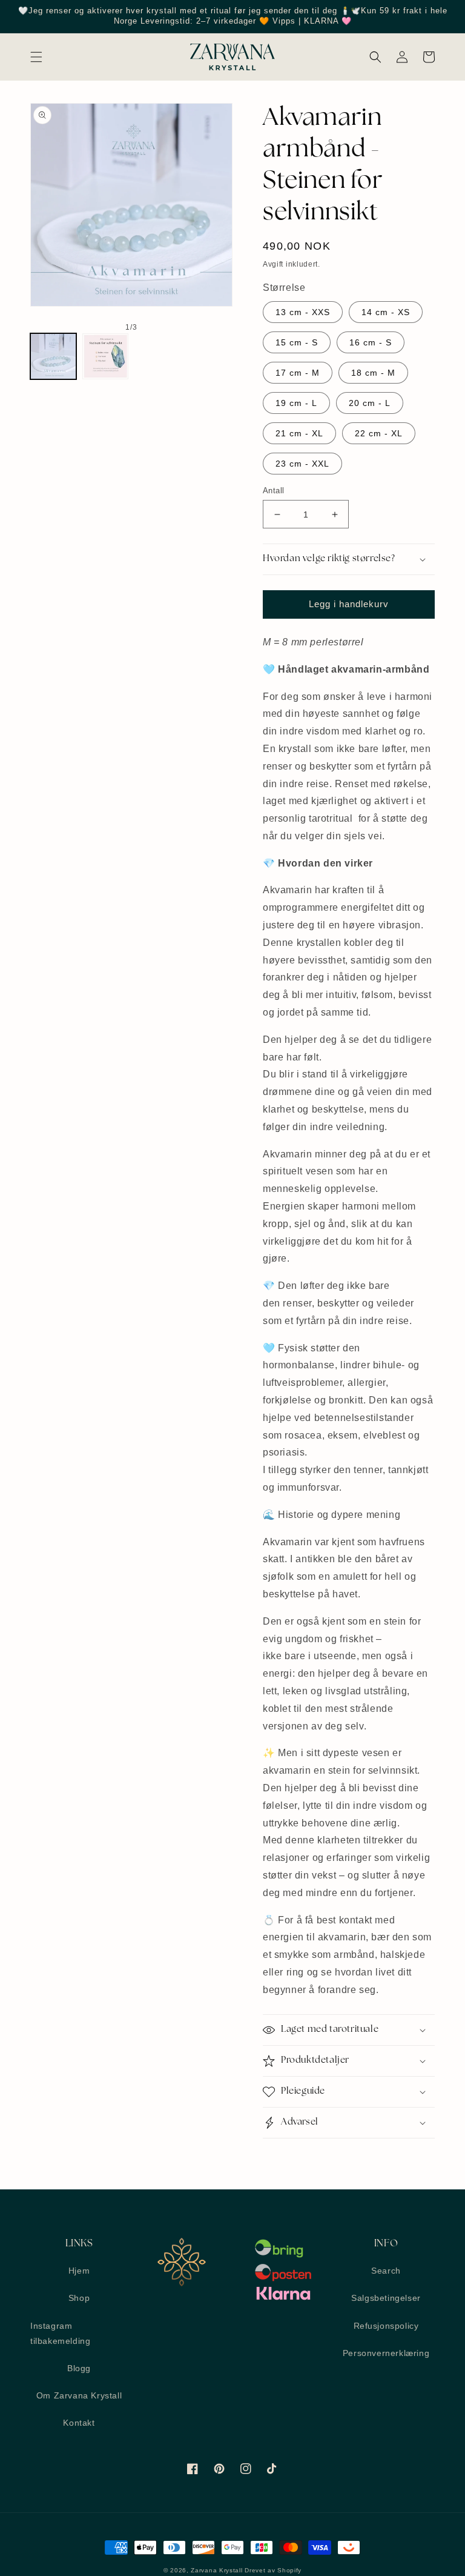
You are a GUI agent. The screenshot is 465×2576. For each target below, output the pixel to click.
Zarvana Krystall (216, 2570)
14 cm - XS (386, 312)
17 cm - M (298, 373)
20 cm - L (370, 403)
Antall (273, 491)
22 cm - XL (379, 433)
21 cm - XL (299, 433)
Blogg (79, 2368)
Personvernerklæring (386, 2353)
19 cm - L (296, 403)
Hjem (79, 2271)
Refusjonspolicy (386, 2326)
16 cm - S (371, 342)
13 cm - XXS (303, 312)
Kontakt (79, 2423)
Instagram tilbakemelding (60, 2333)
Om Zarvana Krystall (79, 2395)
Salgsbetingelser (386, 2298)
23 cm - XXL (302, 464)
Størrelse (284, 288)
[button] (36, 57)
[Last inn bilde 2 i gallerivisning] (105, 356)
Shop (79, 2298)
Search (386, 2271)
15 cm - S (297, 342)
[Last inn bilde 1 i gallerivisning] (53, 356)
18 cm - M (373, 373)
